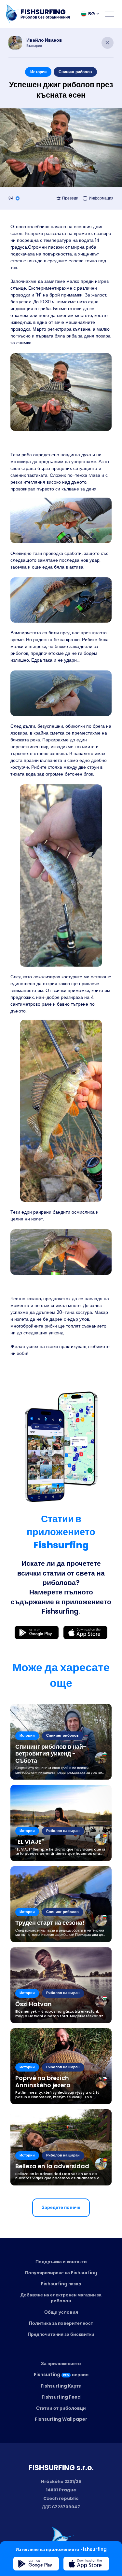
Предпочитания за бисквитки (61, 2334)
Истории (38, 72)
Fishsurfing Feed (61, 2397)
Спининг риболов (75, 72)
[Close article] (108, 43)
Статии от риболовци (61, 2408)
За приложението (61, 2363)
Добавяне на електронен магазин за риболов (61, 2298)
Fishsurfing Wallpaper (61, 2419)
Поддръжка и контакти (61, 2262)
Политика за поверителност (61, 2323)
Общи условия (61, 2312)
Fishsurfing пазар (61, 2284)
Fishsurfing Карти (61, 2386)
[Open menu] (110, 14)
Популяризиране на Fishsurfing (61, 2273)
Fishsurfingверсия (61, 2375)
